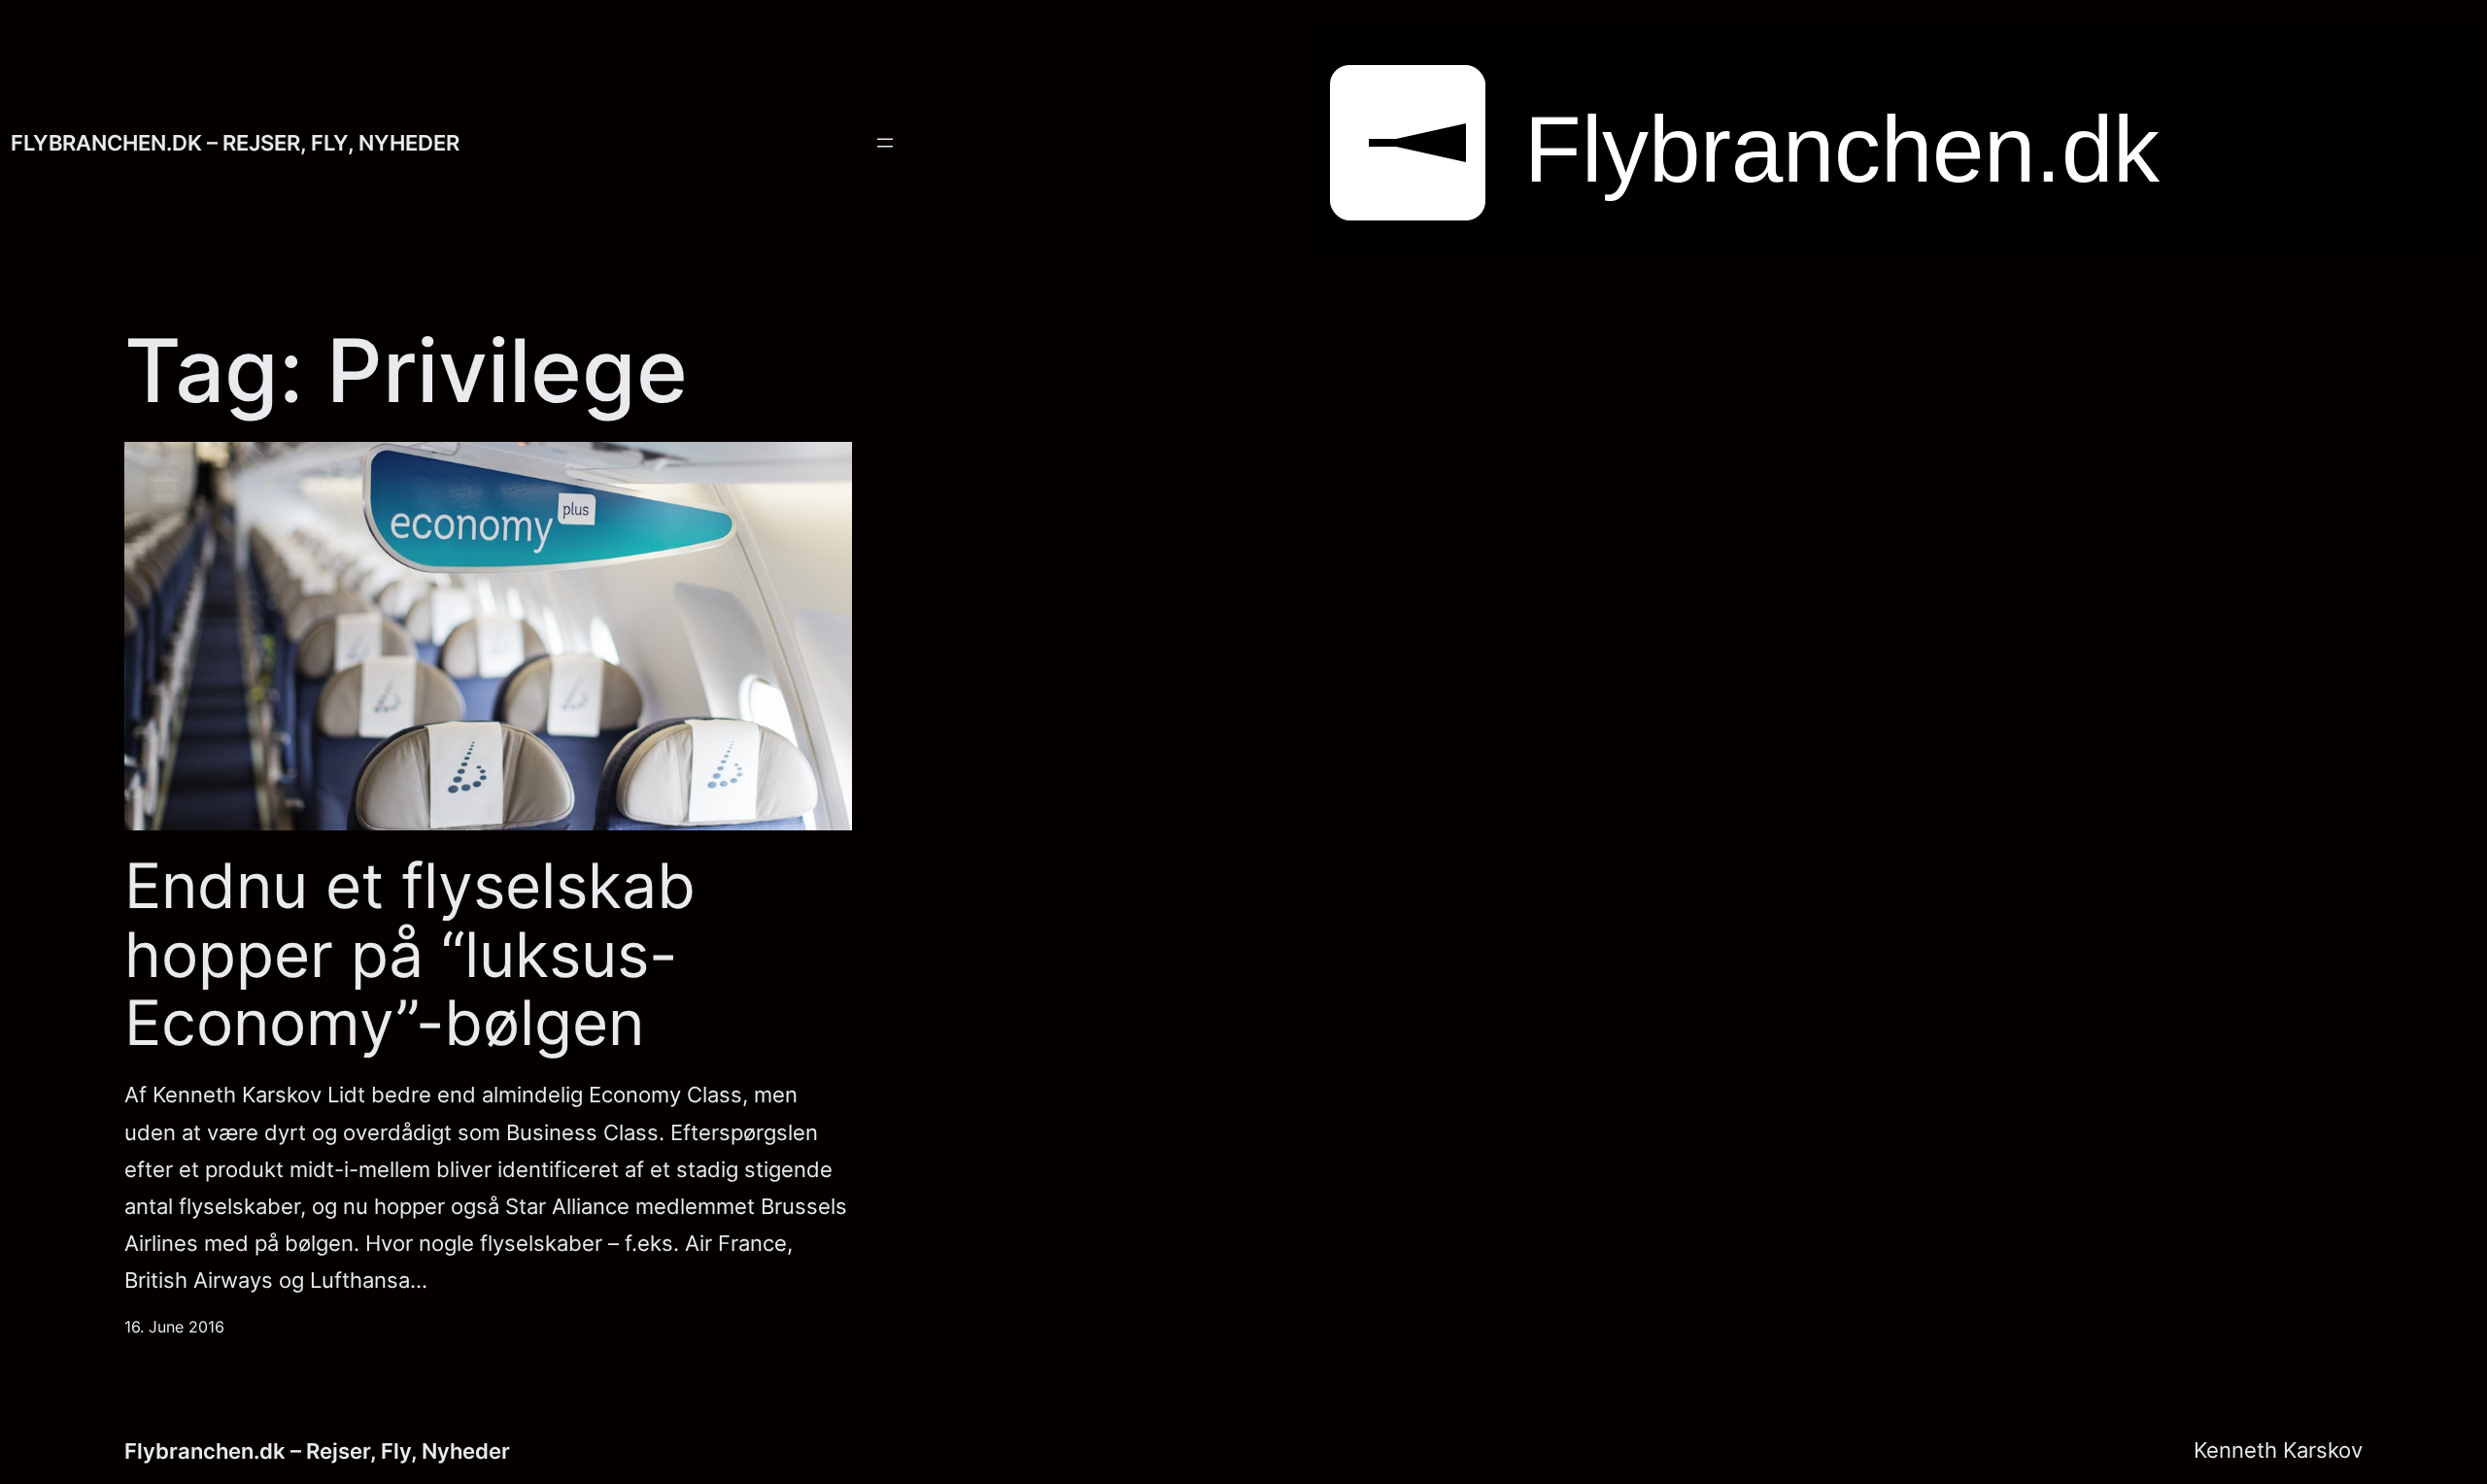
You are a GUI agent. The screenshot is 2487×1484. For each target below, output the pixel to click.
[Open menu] (885, 143)
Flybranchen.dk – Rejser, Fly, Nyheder (235, 142)
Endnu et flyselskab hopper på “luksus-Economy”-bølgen (410, 954)
